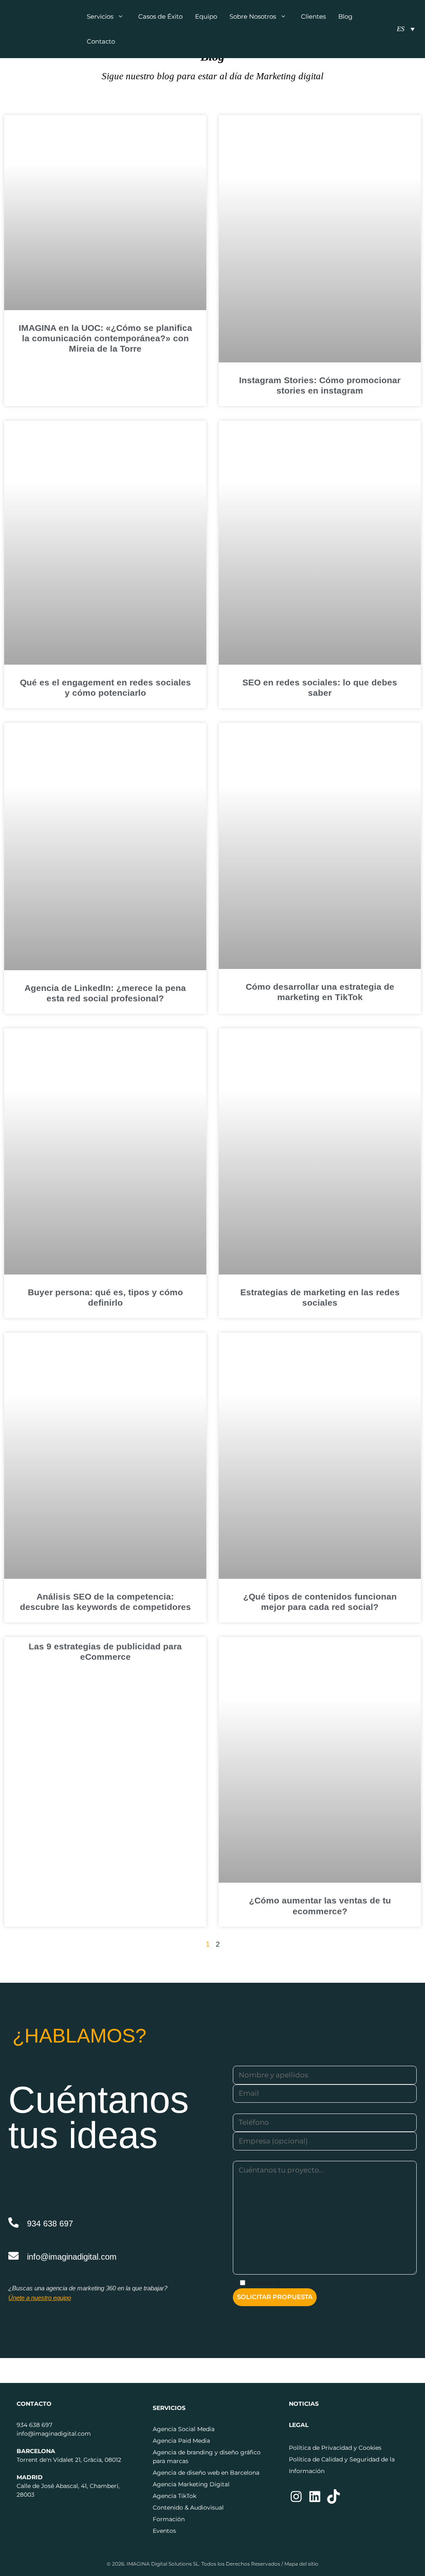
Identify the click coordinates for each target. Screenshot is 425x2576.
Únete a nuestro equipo (40, 2298)
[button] (123, 17)
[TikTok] (333, 2502)
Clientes (313, 16)
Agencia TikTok (175, 2496)
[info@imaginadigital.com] (13, 2256)
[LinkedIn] (315, 2502)
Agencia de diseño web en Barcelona (206, 2473)
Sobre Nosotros (253, 16)
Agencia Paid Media (181, 2441)
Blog (345, 16)
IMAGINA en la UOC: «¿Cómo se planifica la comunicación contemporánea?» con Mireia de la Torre (105, 338)
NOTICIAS (304, 2404)
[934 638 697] (13, 2223)
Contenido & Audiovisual (188, 2508)
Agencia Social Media (184, 2429)
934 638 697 (50, 2224)
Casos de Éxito (160, 16)
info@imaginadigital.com (72, 2257)
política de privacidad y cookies (338, 2283)
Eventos (164, 2531)
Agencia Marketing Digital (191, 2484)
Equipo (206, 16)
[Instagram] (296, 2502)
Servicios (100, 16)
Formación (169, 2519)
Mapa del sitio (301, 2564)
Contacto (101, 41)
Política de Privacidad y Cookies (335, 2448)
